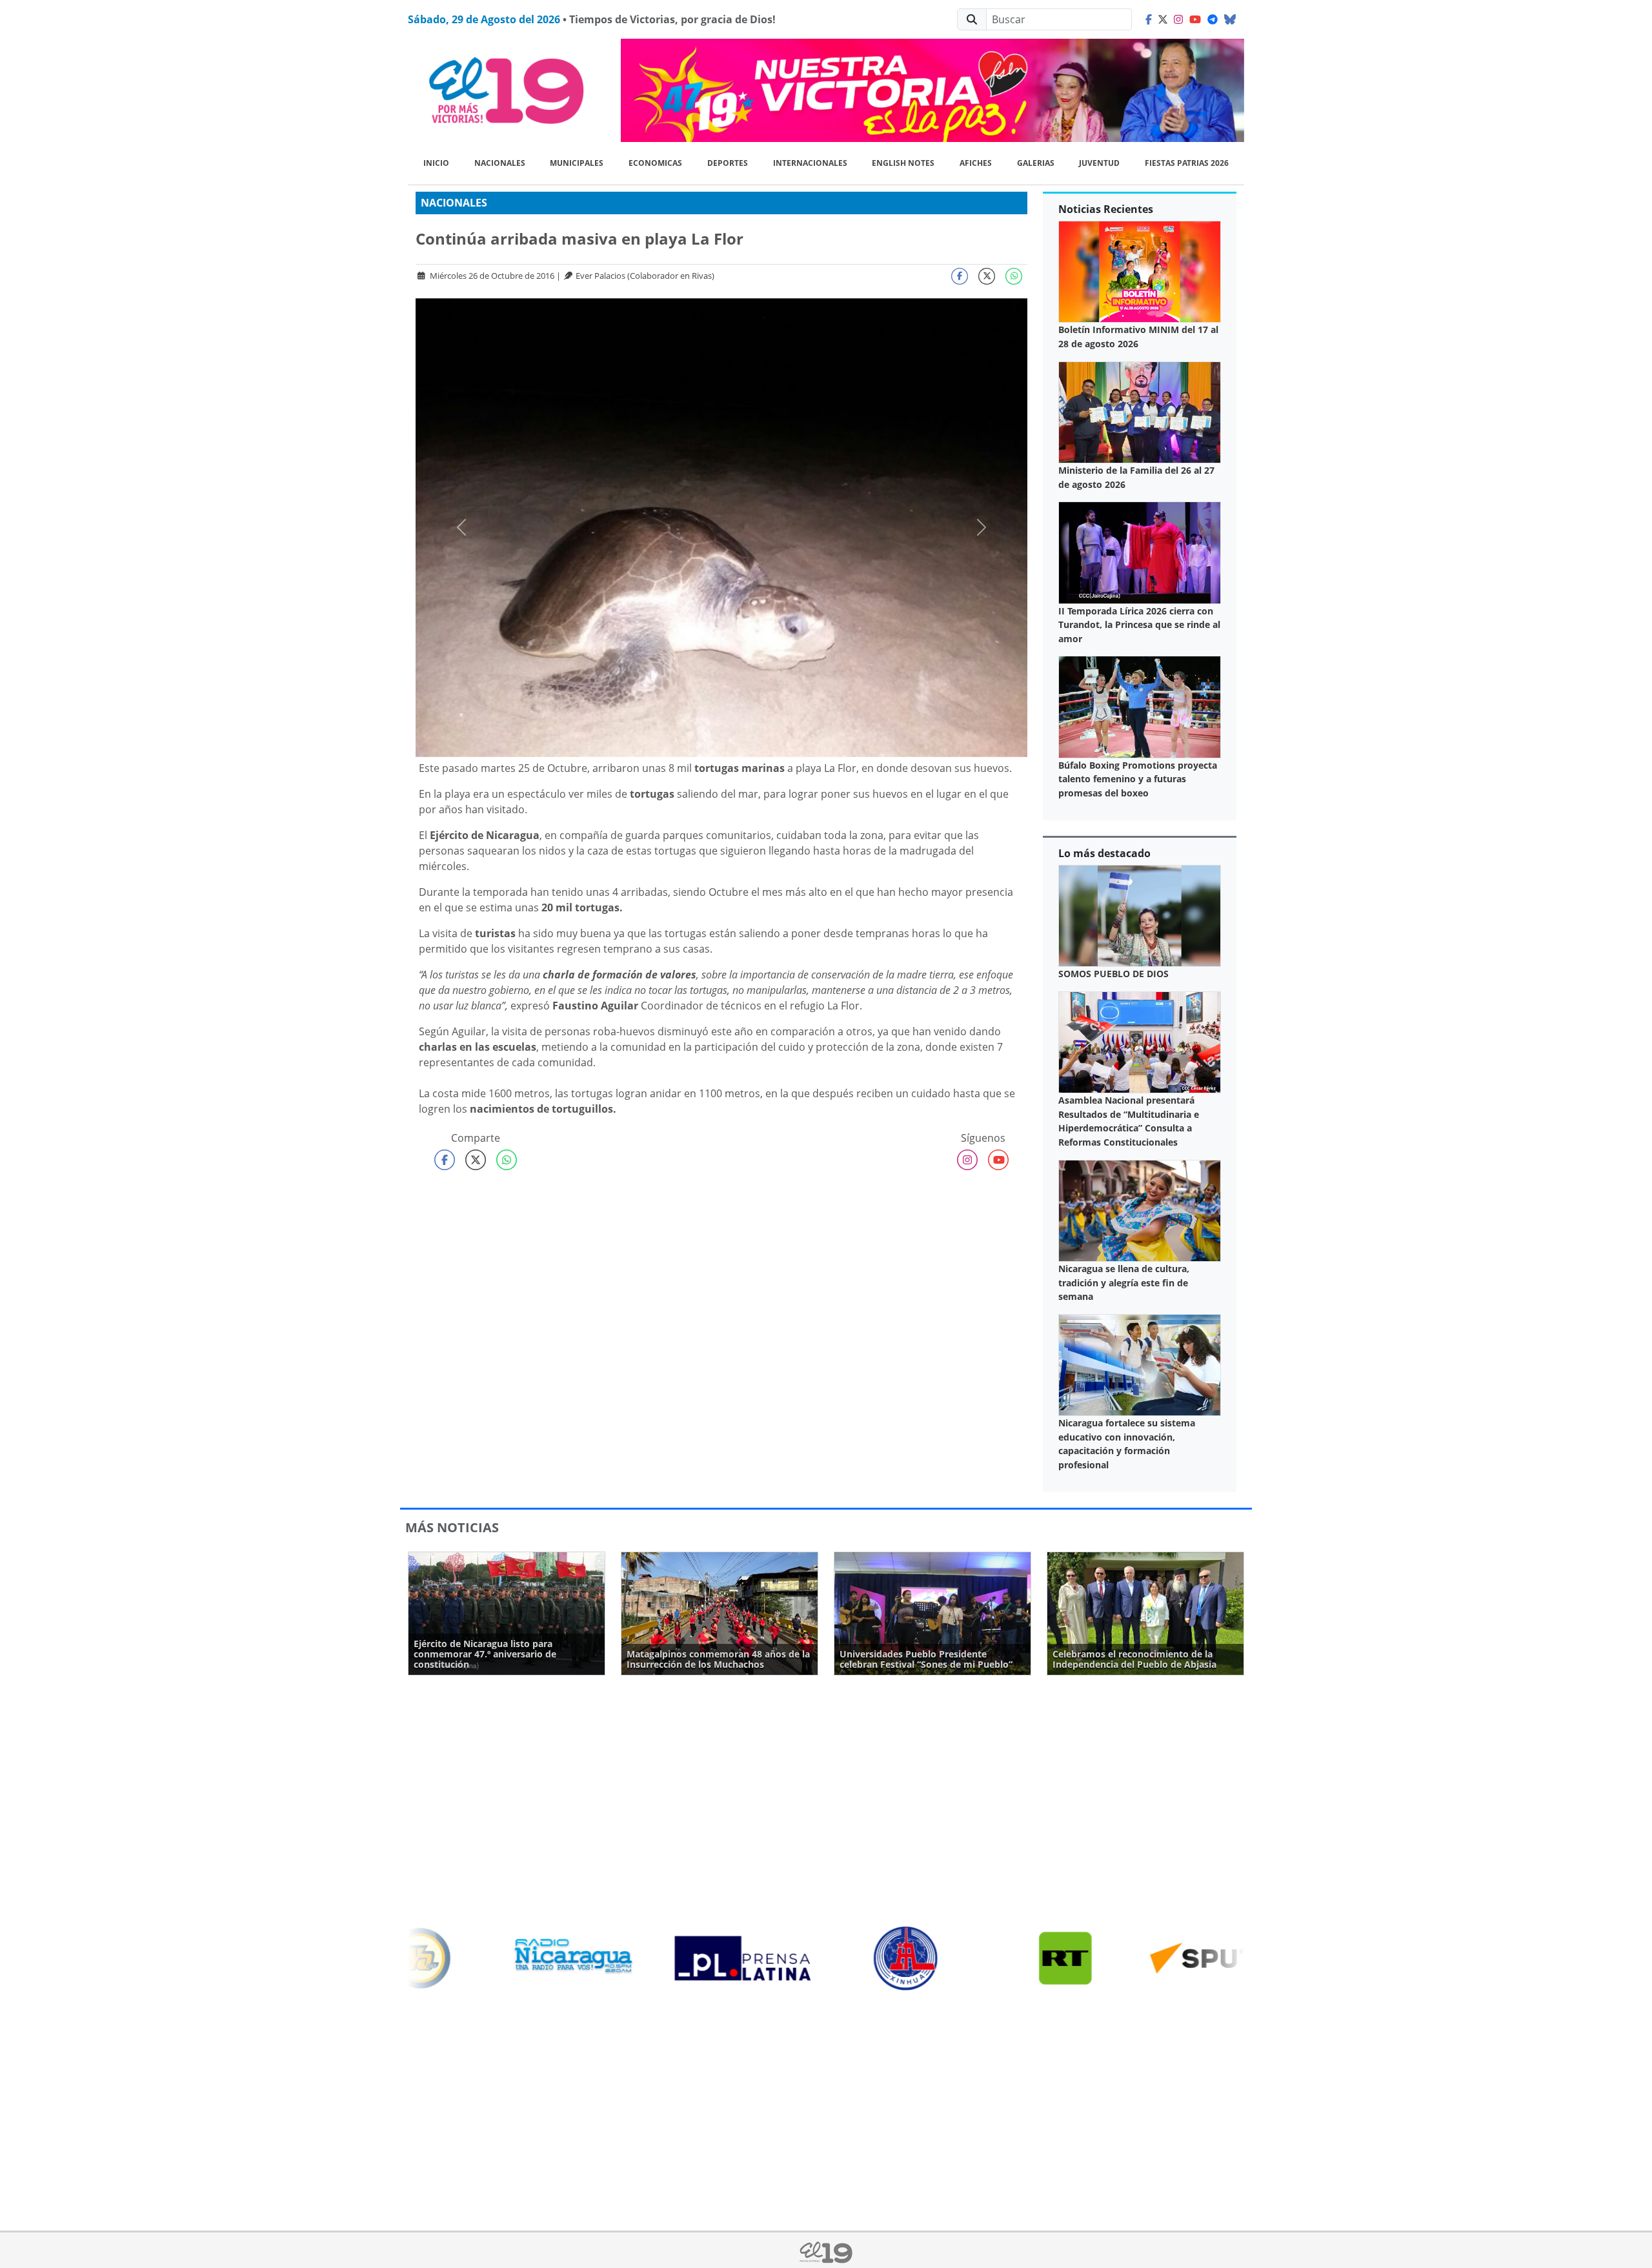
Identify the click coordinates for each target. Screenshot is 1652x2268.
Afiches (976, 163)
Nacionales (500, 163)
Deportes (728, 163)
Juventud (1099, 163)
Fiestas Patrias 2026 (1187, 163)
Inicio (436, 163)
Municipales (577, 163)
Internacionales (810, 163)
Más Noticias (452, 1527)
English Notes (903, 163)
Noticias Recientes (1106, 209)
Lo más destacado (1104, 853)
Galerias (1036, 163)
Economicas (655, 163)
